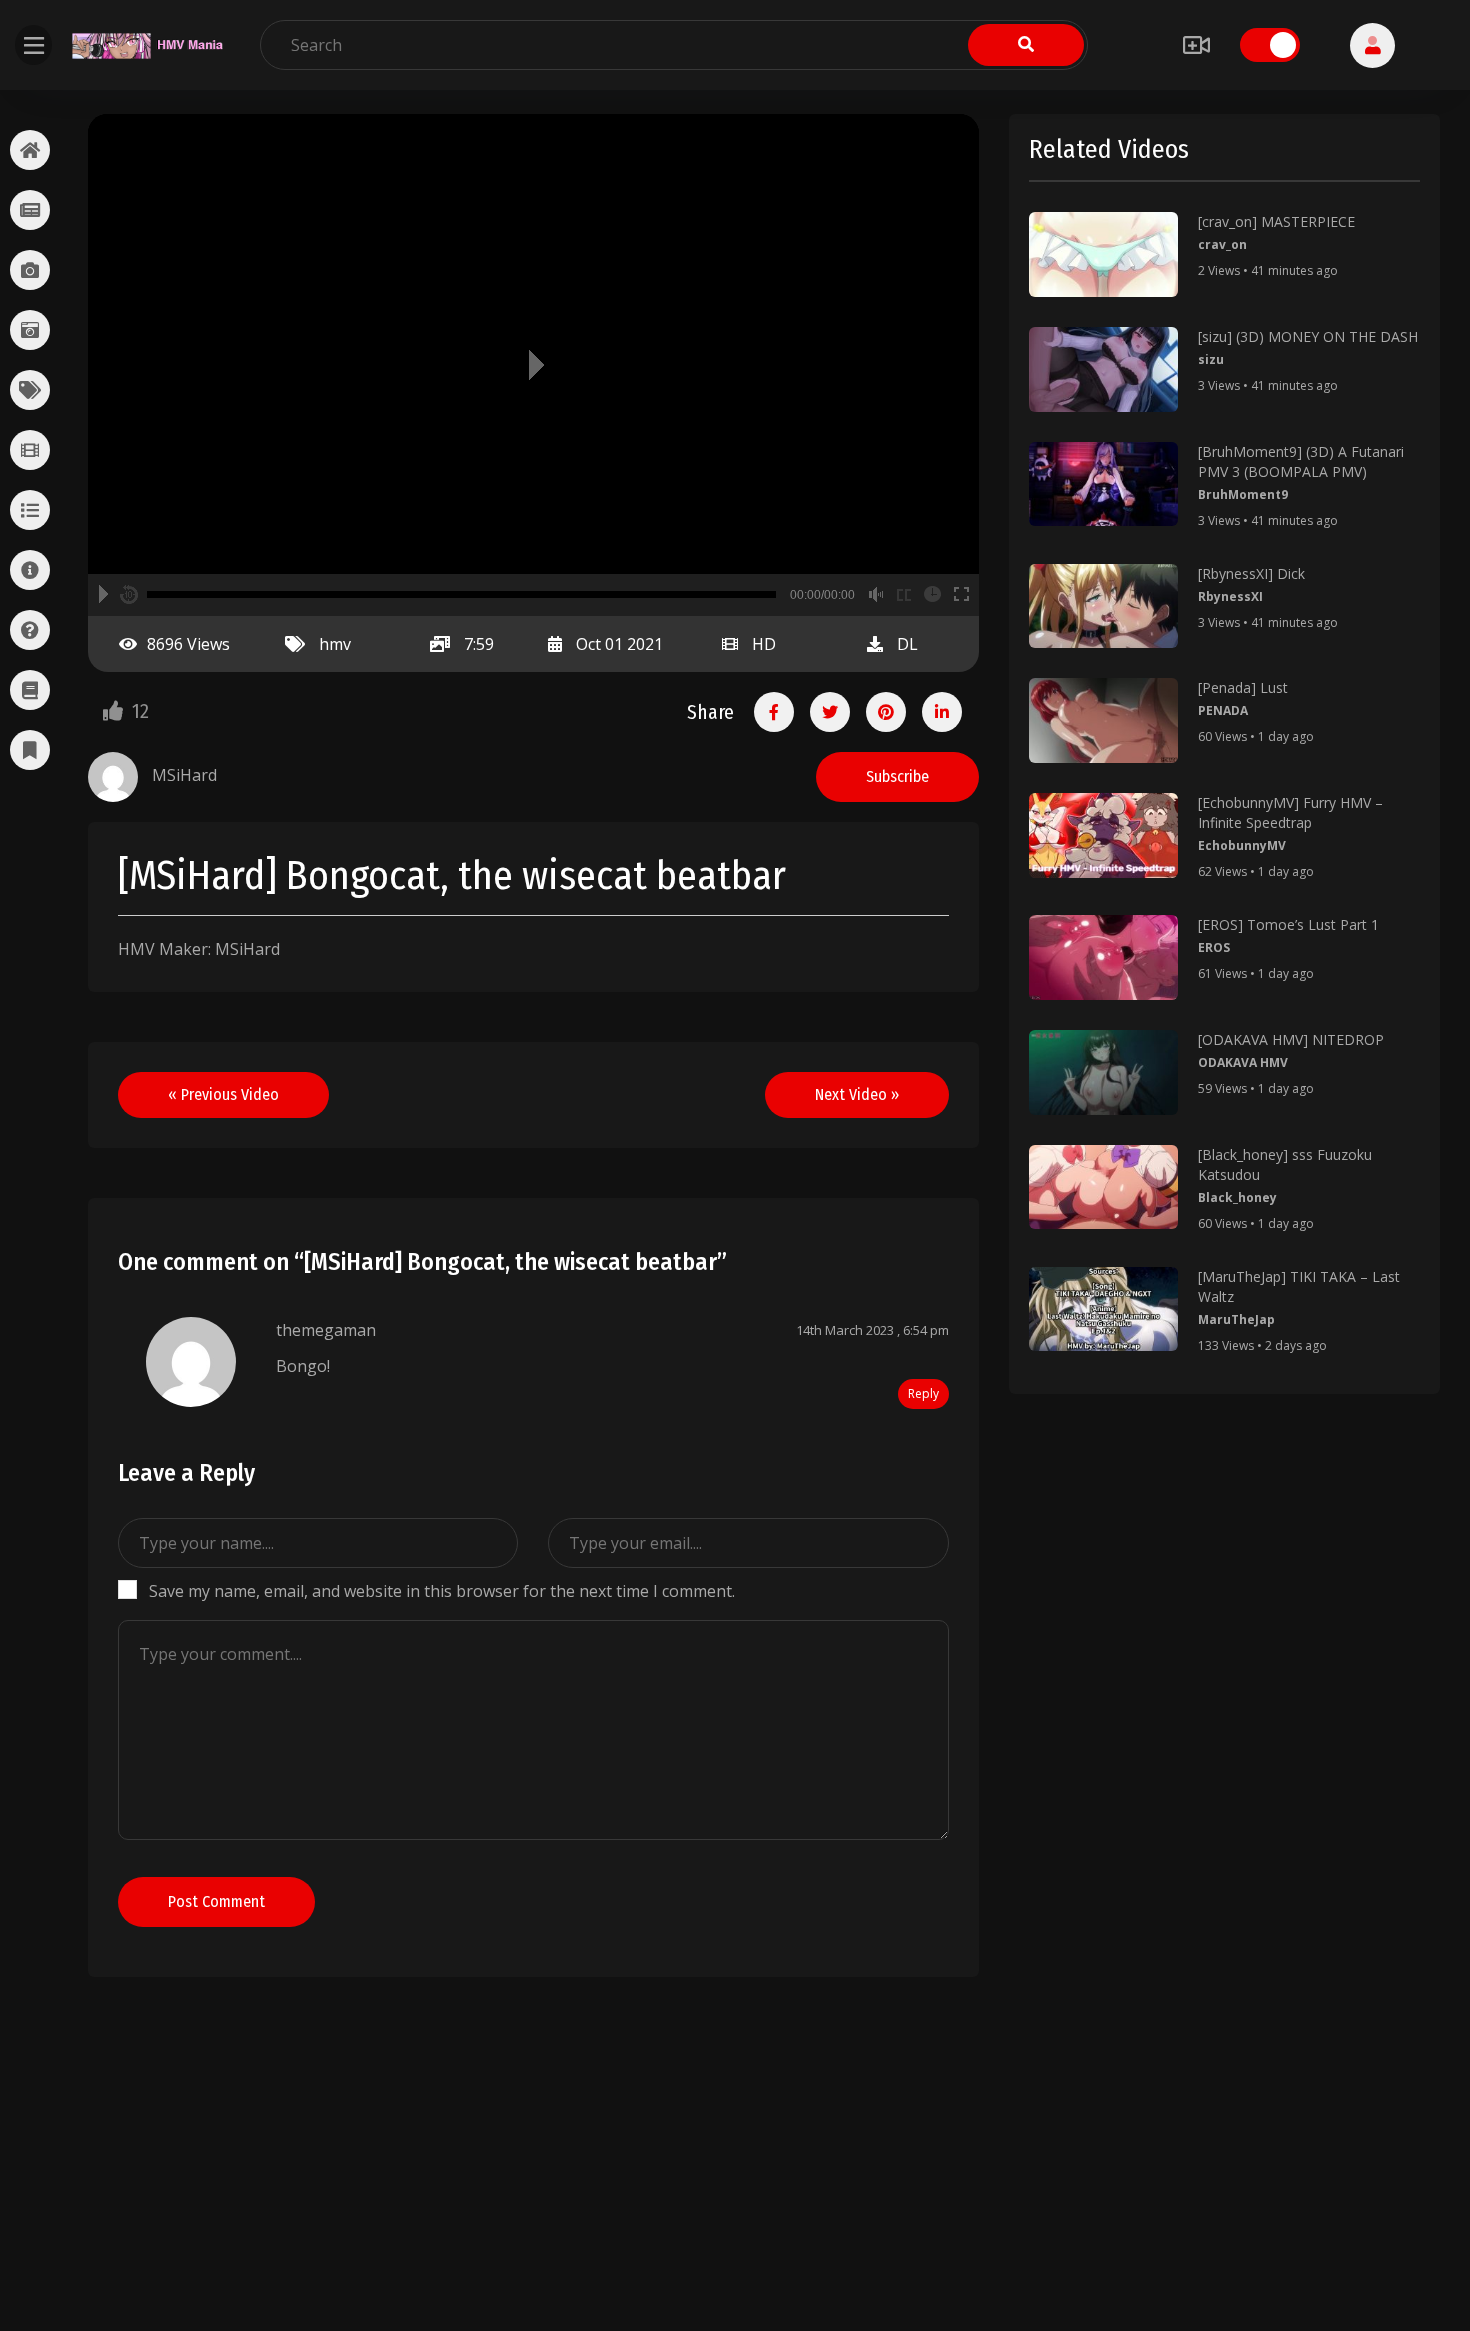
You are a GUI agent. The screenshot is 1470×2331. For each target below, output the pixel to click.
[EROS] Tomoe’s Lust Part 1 (1288, 924)
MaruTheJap (1236, 1319)
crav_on (1222, 244)
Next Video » (857, 1094)
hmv (335, 644)
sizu (1211, 359)
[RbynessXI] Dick (1251, 573)
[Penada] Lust (1243, 687)
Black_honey (1237, 1197)
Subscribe (897, 776)
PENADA (1223, 710)
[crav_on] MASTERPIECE (1276, 221)
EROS (1214, 947)
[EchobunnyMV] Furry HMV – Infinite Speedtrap (1290, 812)
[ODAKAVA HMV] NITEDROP (1291, 1039)
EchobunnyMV (1242, 845)
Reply (923, 1393)
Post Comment (216, 1901)
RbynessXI (1230, 596)
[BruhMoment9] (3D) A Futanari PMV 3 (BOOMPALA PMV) (1301, 461)
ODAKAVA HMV (1243, 1062)
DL (907, 644)
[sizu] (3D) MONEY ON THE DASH (1308, 336)
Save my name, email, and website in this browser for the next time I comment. (442, 1591)
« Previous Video (223, 1094)
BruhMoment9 (1243, 494)
